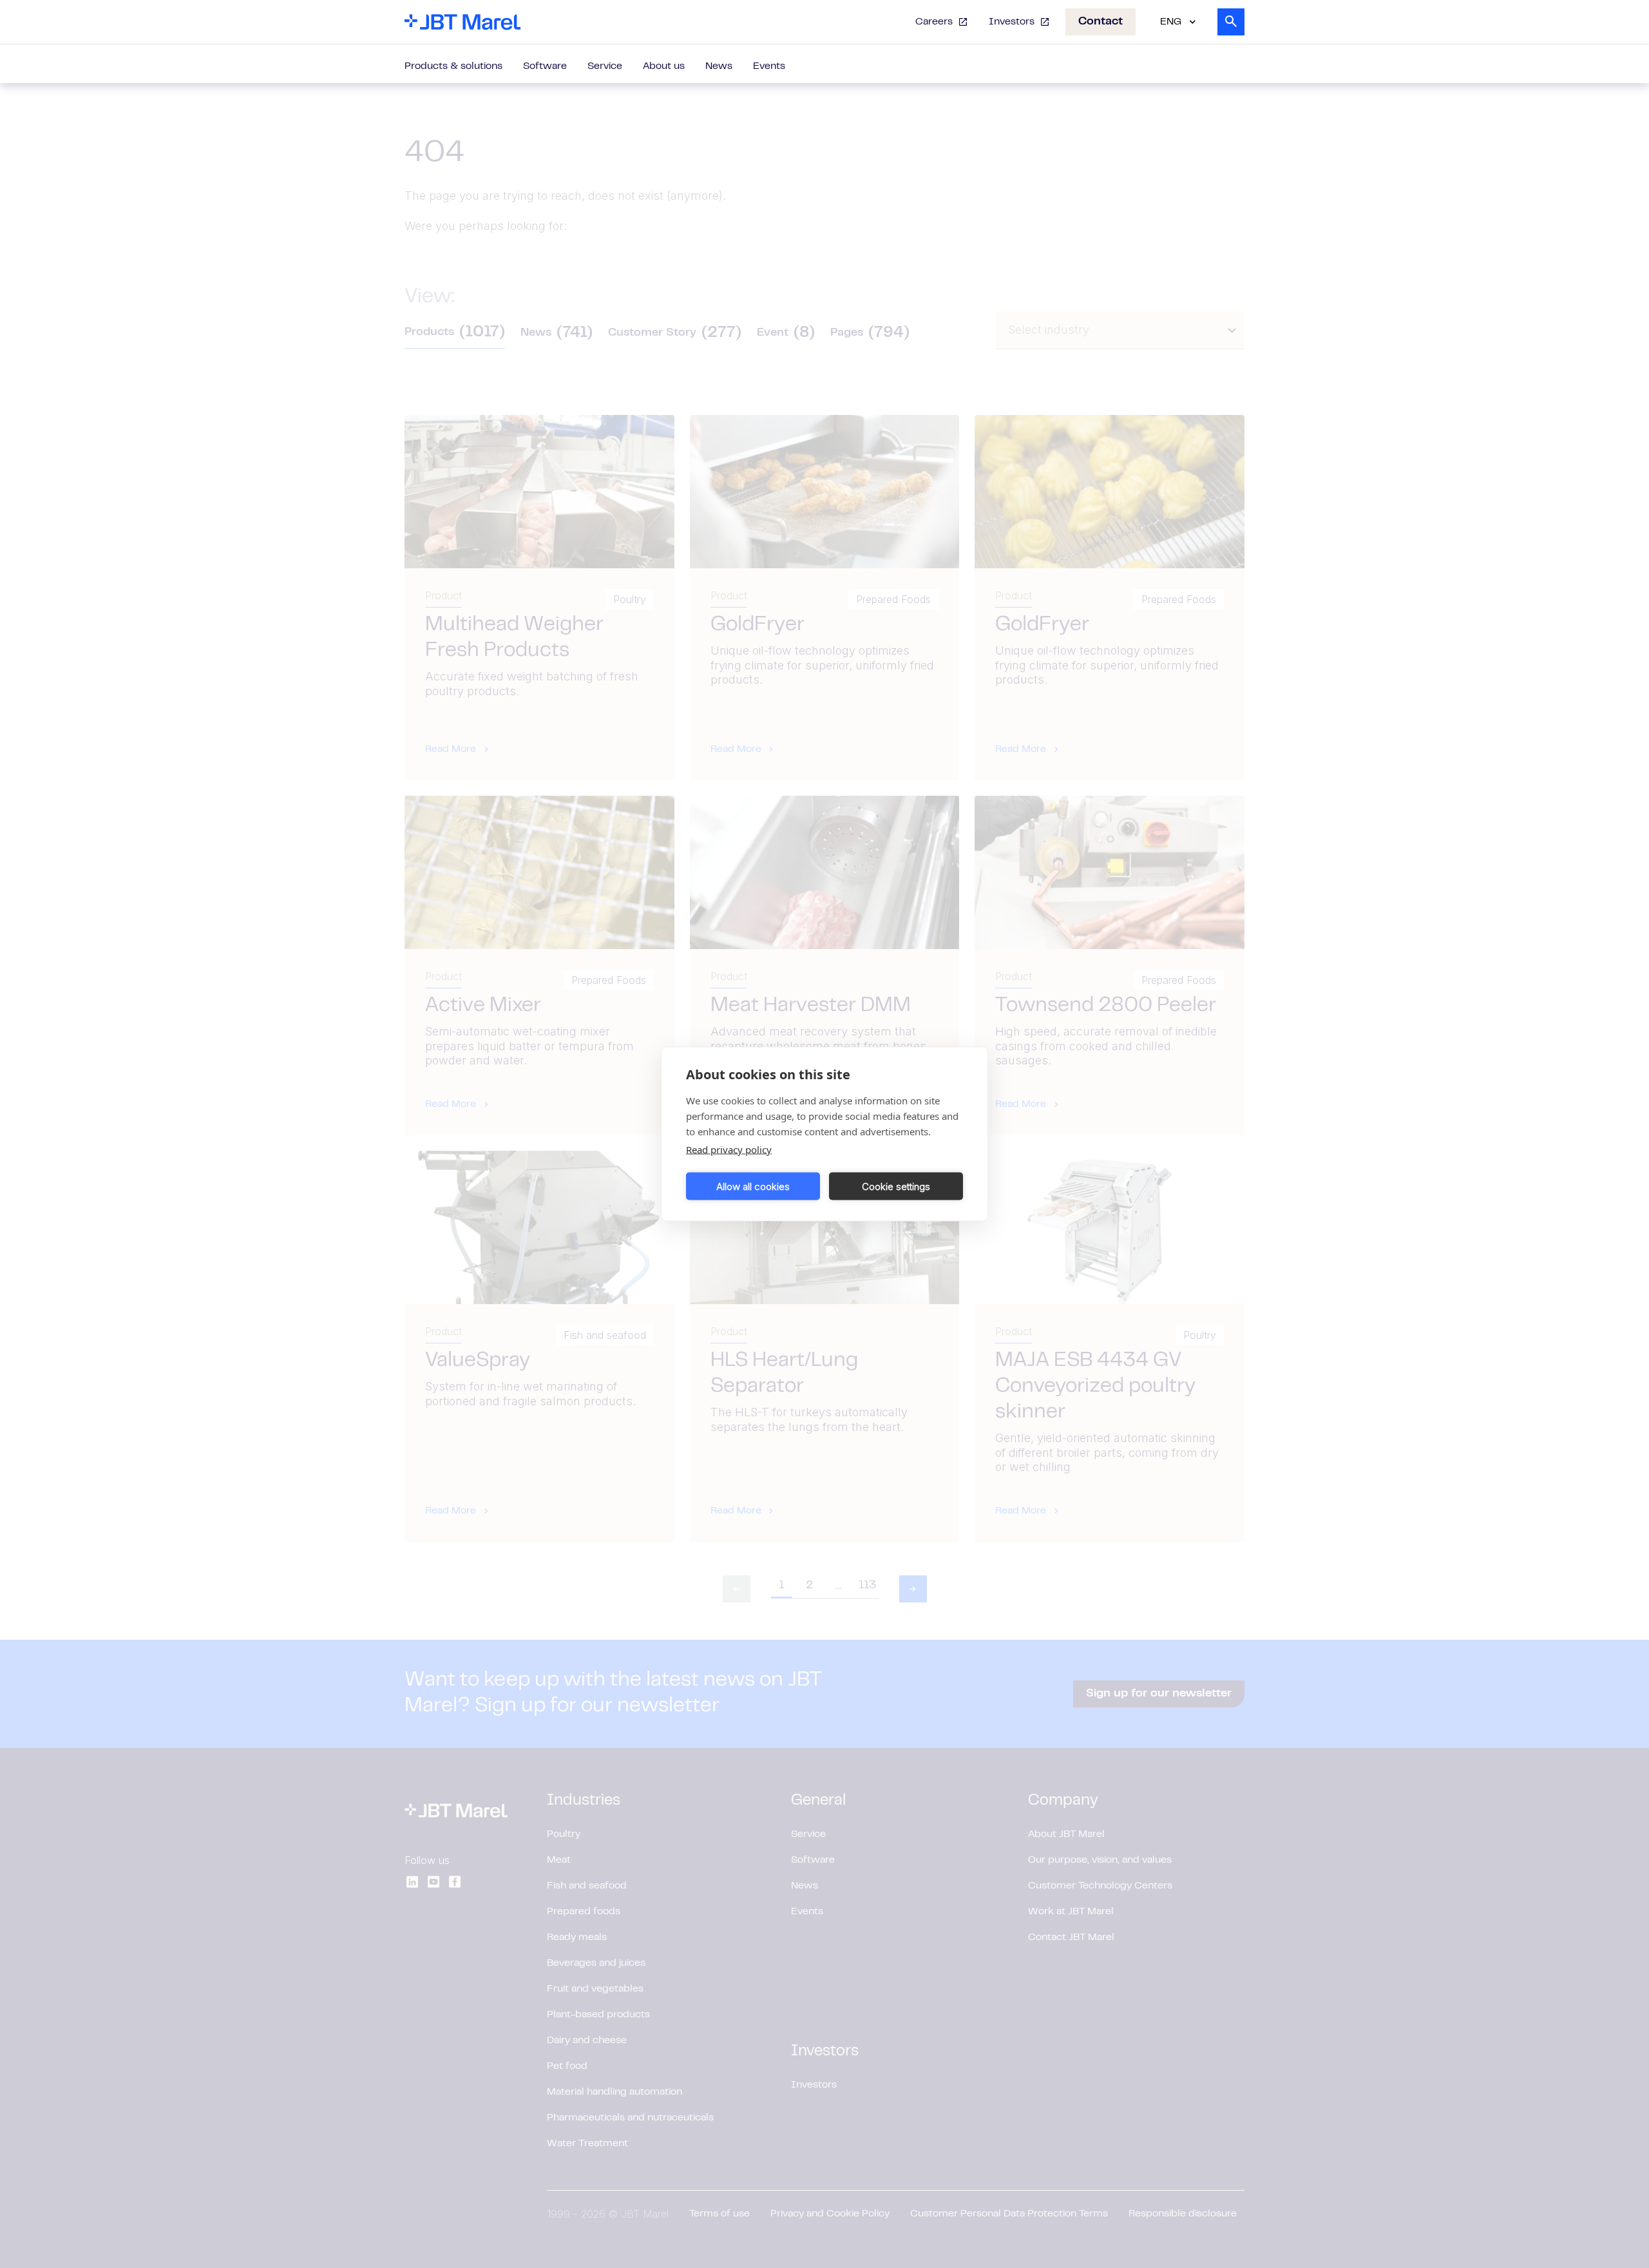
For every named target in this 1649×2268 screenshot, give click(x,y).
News (719, 66)
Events (769, 66)
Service (605, 66)
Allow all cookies (753, 1186)
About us (664, 66)
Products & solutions (453, 66)
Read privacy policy (729, 1149)
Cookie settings (896, 1186)
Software (545, 66)
